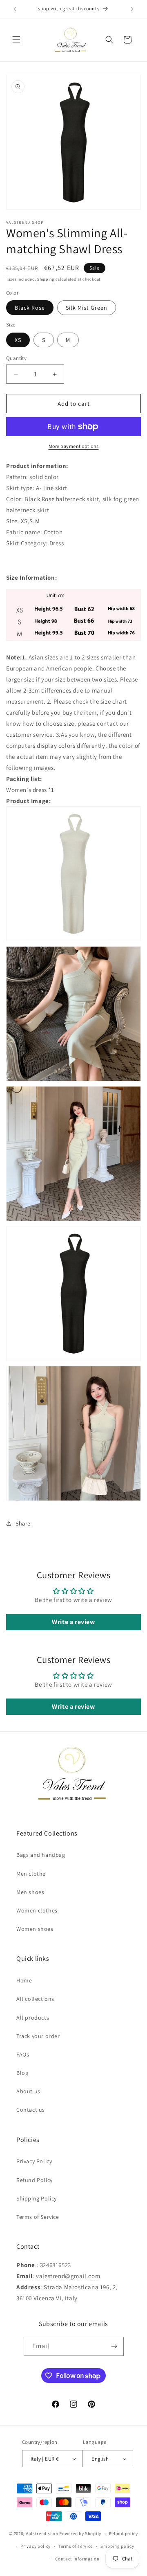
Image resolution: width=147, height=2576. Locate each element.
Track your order (38, 2036)
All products (33, 2018)
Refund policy (124, 2533)
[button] (16, 40)
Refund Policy (35, 2180)
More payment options (74, 446)
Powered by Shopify (80, 2533)
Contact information (77, 2559)
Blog (22, 2073)
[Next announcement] (132, 9)
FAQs (23, 2054)
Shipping (46, 279)
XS (18, 340)
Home (24, 1980)
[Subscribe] (114, 2346)
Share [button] (23, 1523)
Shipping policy (117, 2546)
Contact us (31, 2110)
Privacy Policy (34, 2161)
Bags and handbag (41, 1855)
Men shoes (30, 1892)
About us (28, 2091)
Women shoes (35, 1929)
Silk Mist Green (87, 308)
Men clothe (31, 1874)
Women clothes (37, 1910)
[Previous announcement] (15, 9)
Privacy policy (36, 2546)
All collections (35, 1999)
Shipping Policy (37, 2198)
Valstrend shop (42, 2533)
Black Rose (30, 308)
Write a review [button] (73, 1622)
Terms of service (76, 2546)
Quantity (16, 358)
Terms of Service (38, 2217)
